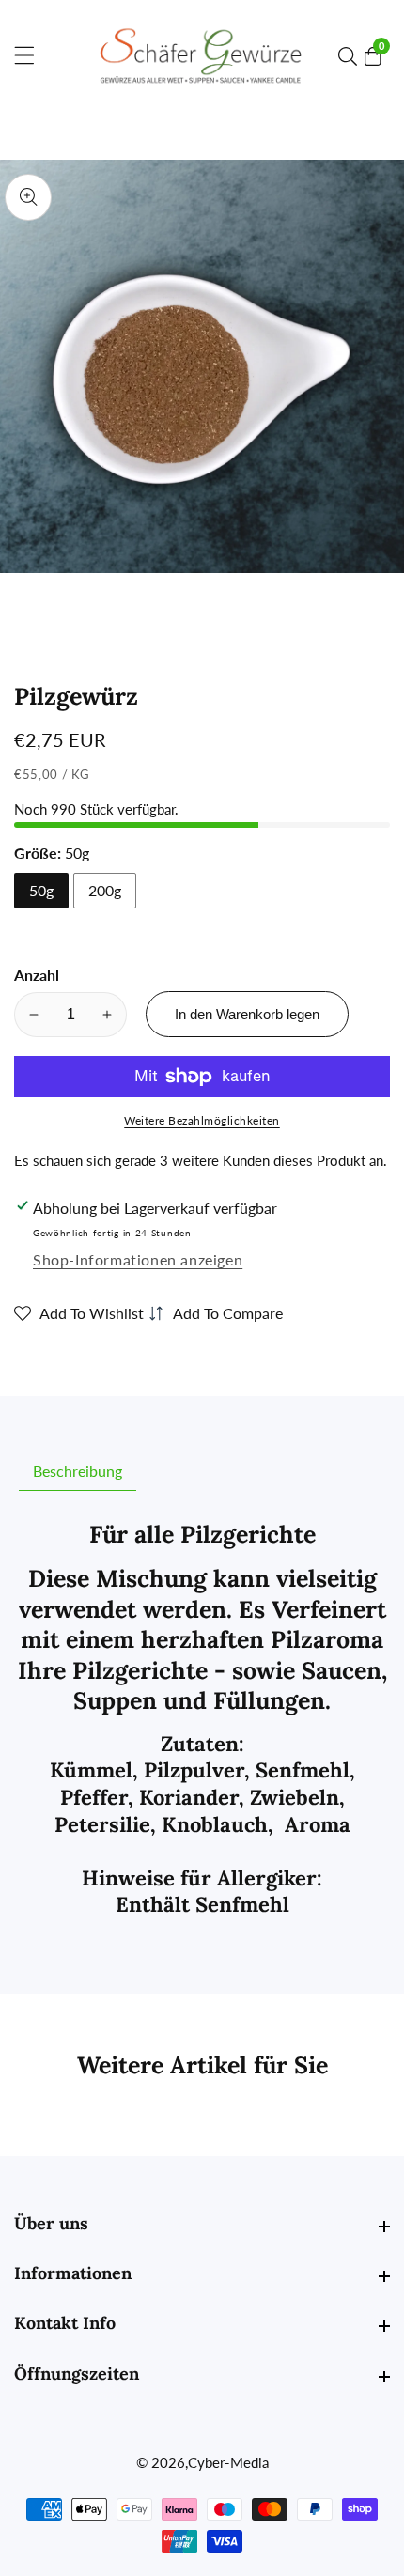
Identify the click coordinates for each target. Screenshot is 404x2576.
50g (41, 890)
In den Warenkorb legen (247, 1014)
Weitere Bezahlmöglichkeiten (202, 1120)
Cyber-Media (228, 2463)
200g (105, 890)
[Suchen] (351, 56)
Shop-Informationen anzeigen (138, 1259)
